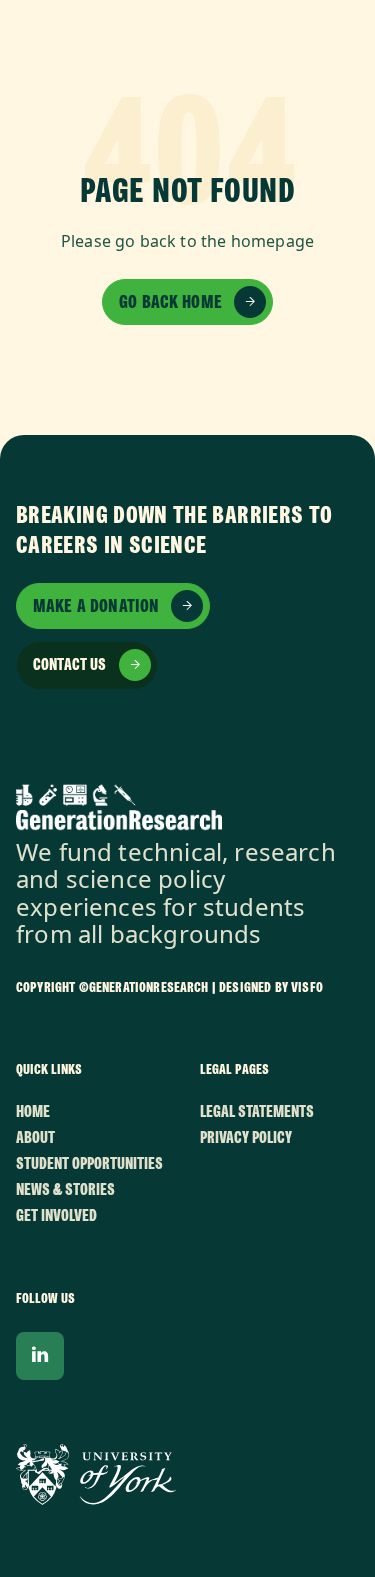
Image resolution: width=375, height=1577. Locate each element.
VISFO (307, 987)
